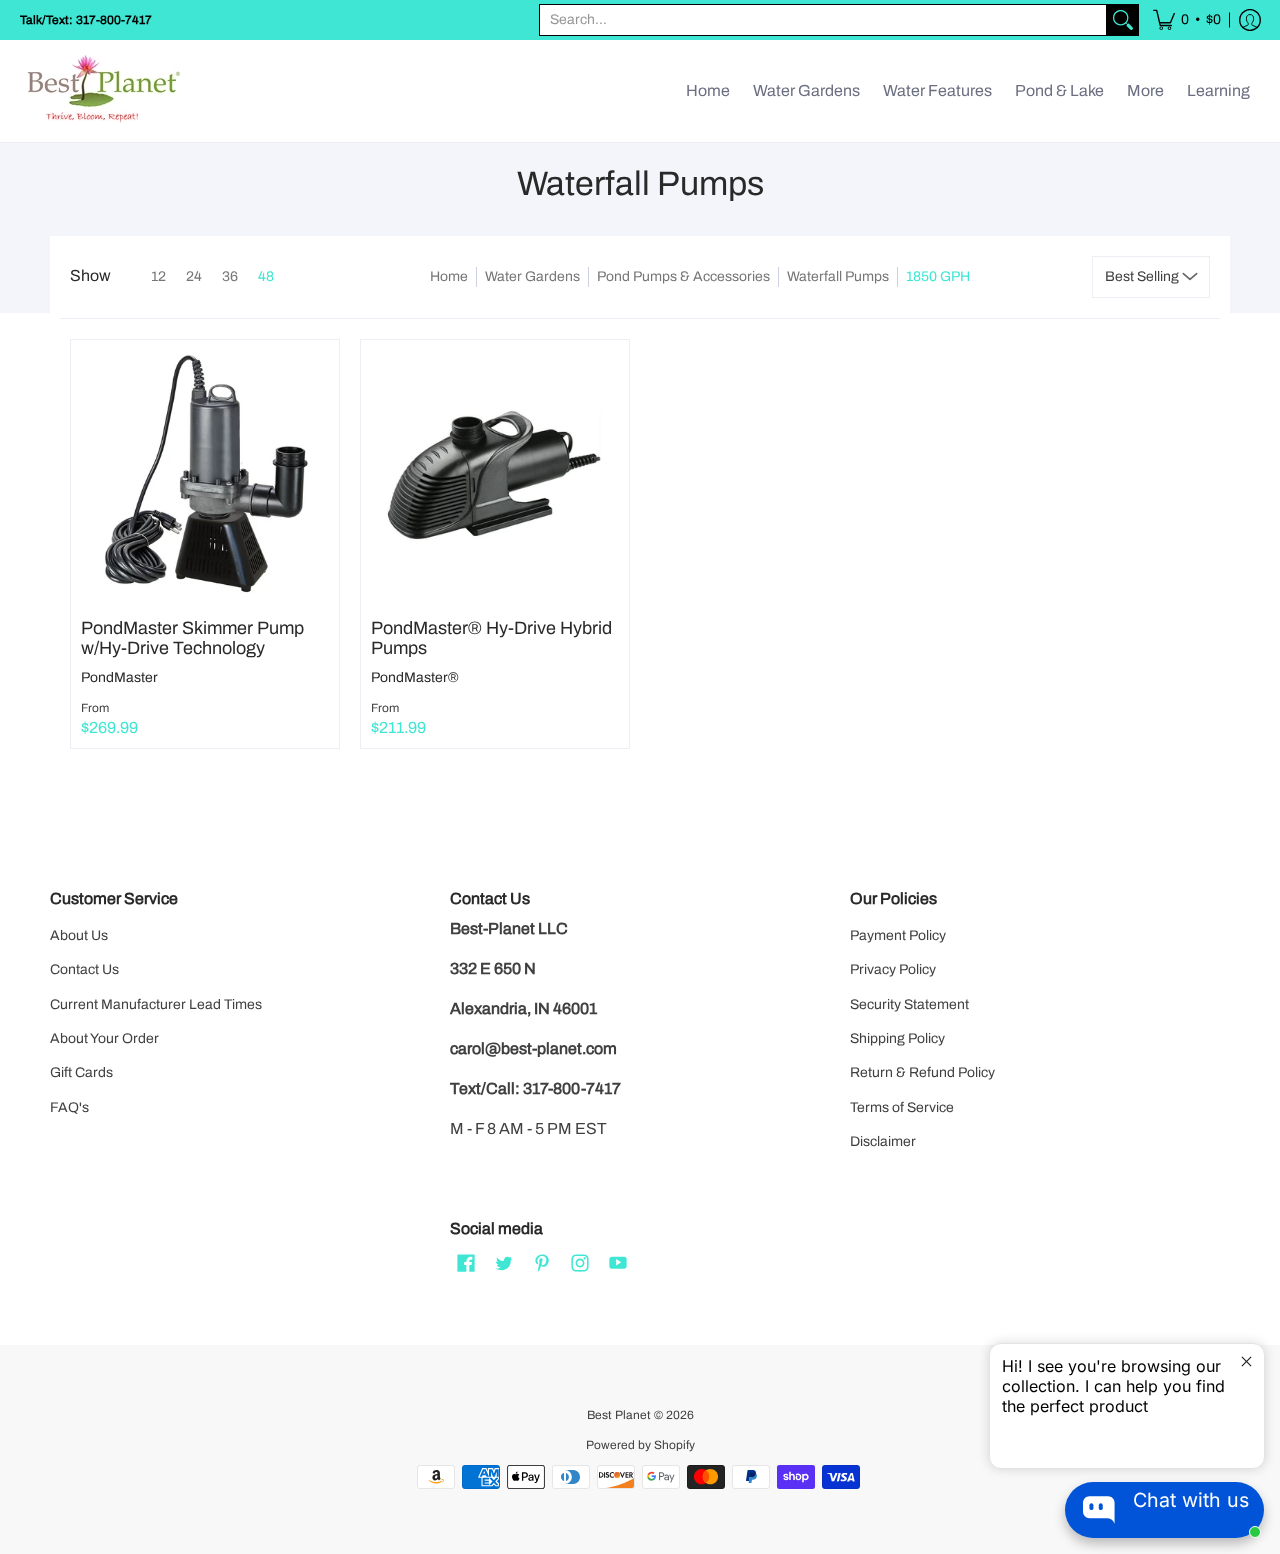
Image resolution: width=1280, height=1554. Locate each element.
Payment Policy (898, 935)
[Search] (1123, 20)
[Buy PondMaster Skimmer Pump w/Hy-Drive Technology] (205, 474)
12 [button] (158, 276)
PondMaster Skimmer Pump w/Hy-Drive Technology (192, 638)
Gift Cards (81, 1072)
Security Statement (909, 1004)
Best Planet (619, 1415)
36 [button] (230, 276)
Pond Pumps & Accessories (683, 276)
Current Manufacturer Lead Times (156, 1004)
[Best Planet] (105, 91)
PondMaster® (415, 677)
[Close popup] (1246, 1361)
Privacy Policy (893, 969)
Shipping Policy (897, 1038)
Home (449, 276)
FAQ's (69, 1107)
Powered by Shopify (640, 1445)
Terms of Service (902, 1107)
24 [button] (194, 276)
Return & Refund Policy (922, 1072)
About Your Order (104, 1038)
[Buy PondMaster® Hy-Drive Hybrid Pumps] (495, 474)
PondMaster (119, 677)
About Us (79, 935)
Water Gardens (532, 276)
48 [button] (266, 276)
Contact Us (84, 969)
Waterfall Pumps (838, 276)
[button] (1187, 20)
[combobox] (823, 20)
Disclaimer (883, 1141)
